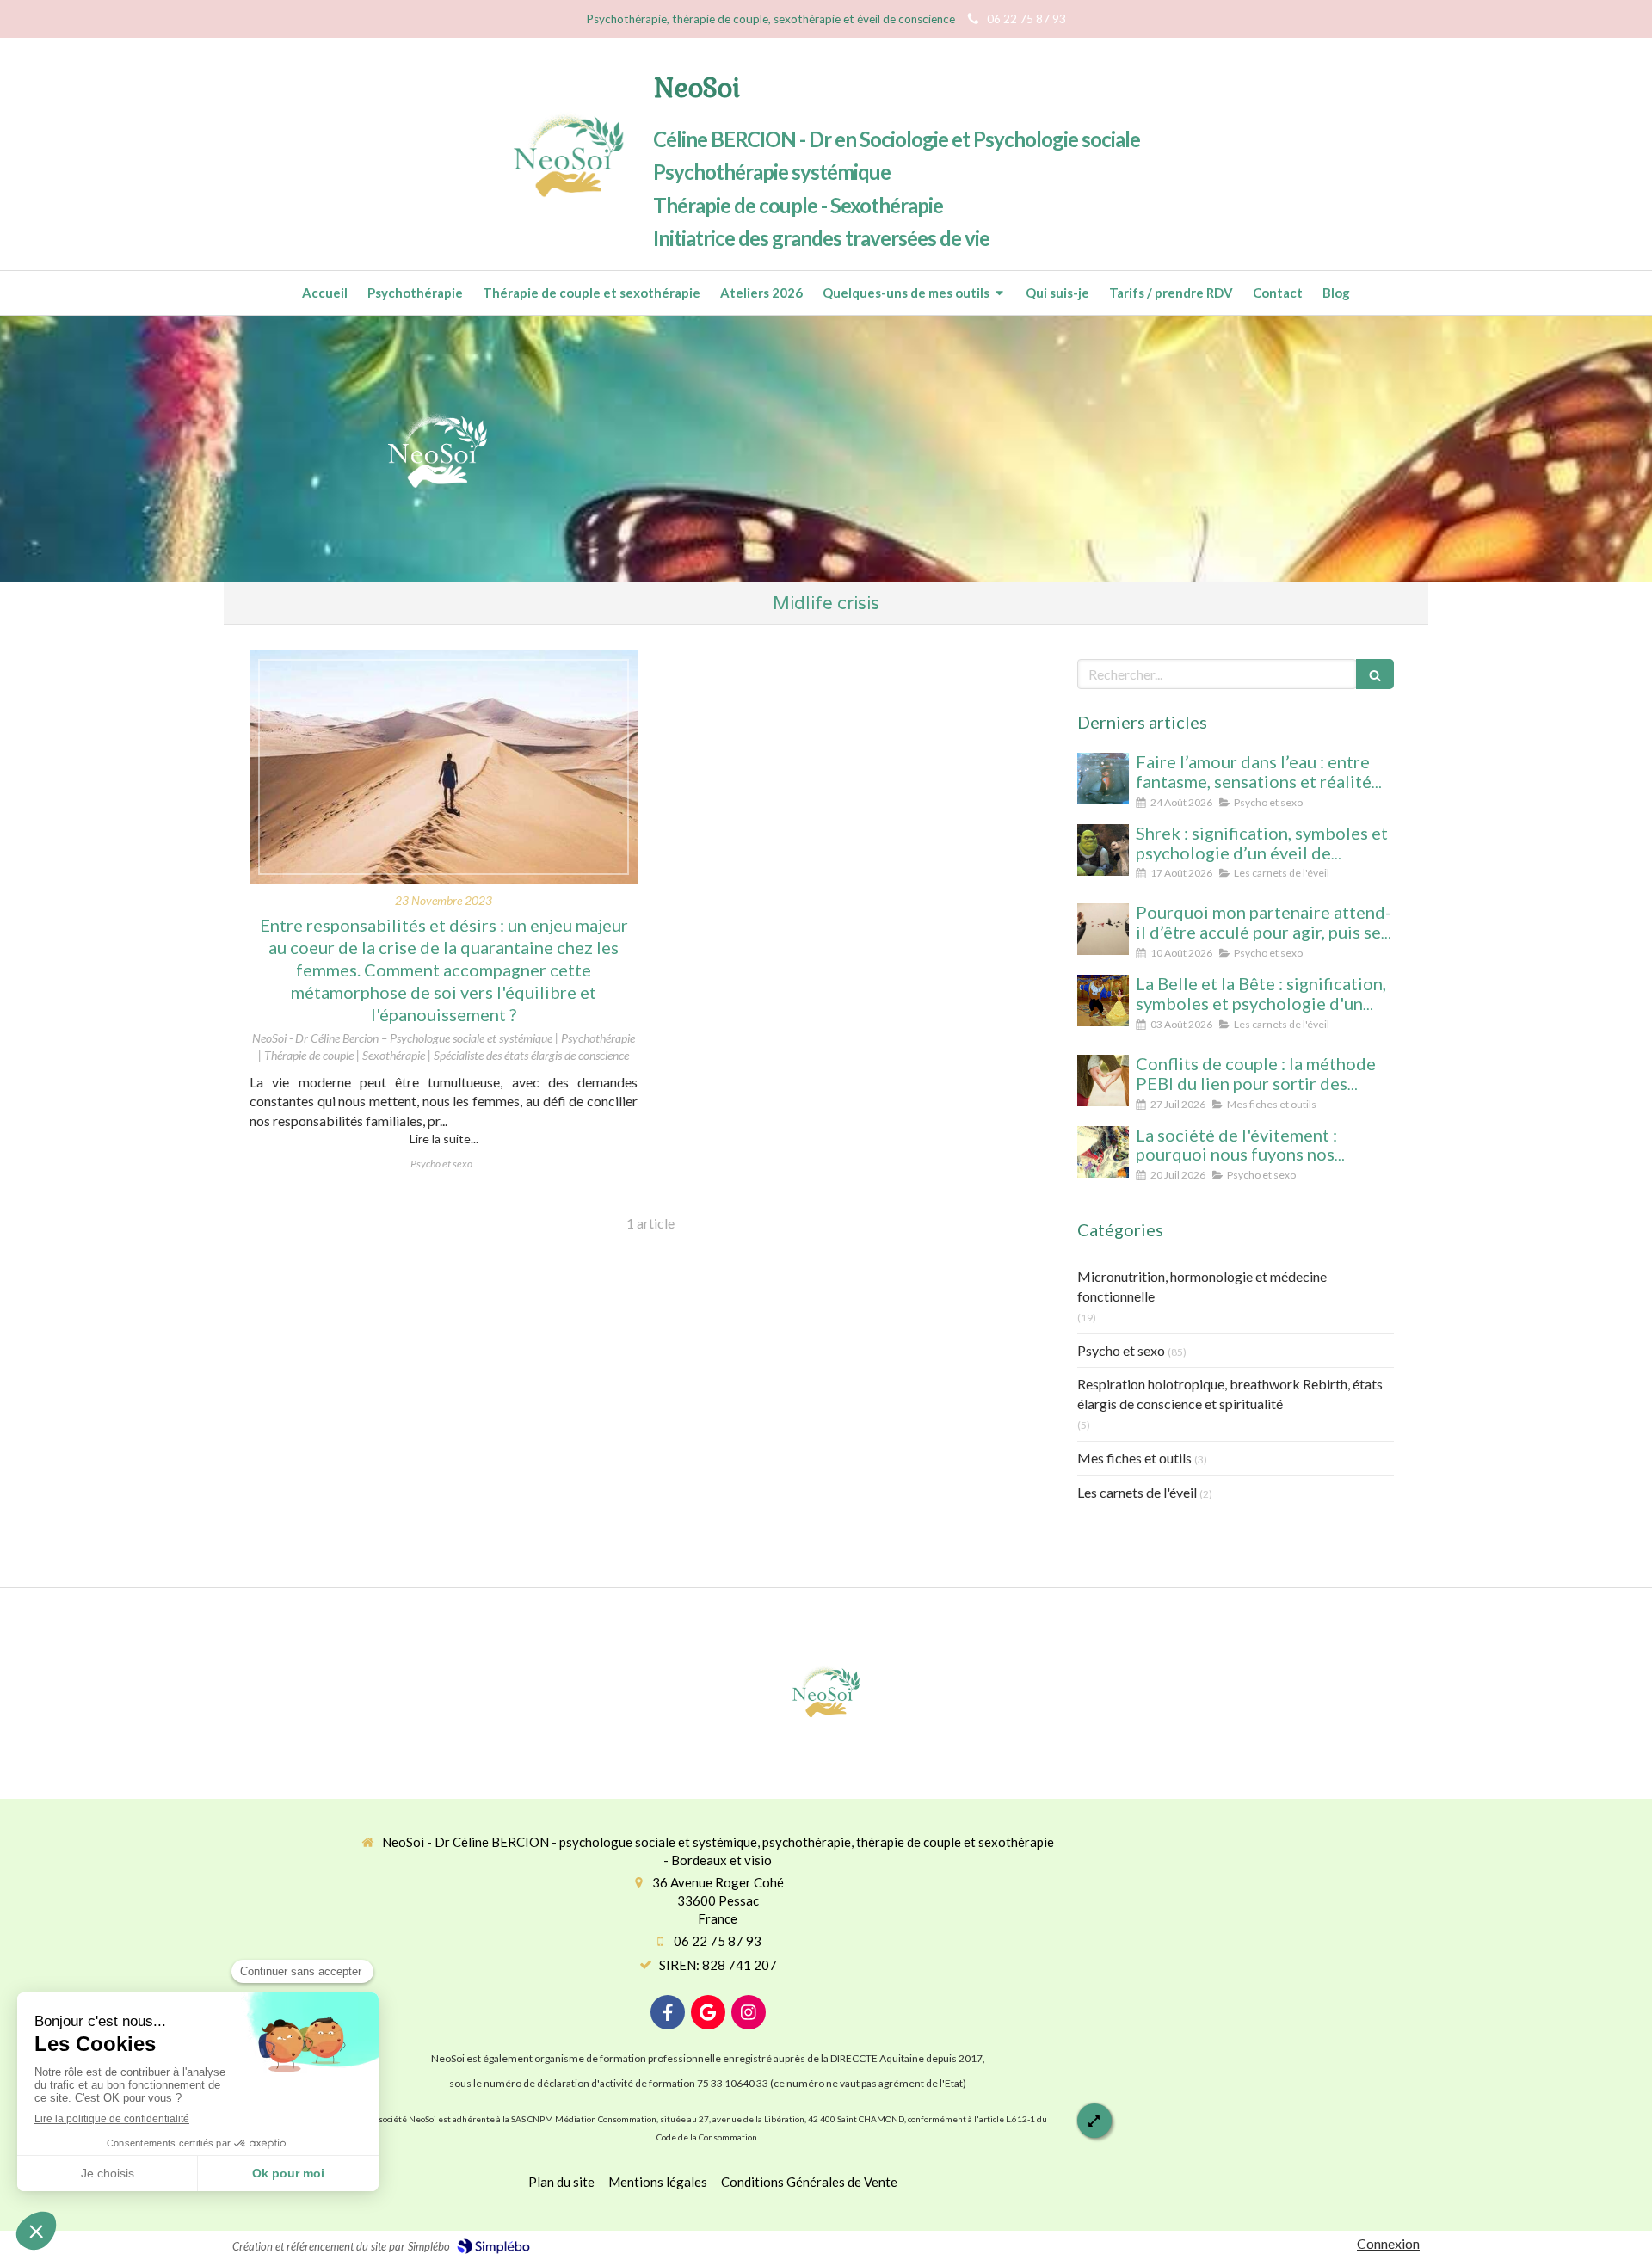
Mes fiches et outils (1134, 1458)
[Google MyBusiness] (708, 2012)
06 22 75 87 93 (718, 1941)
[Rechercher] (1375, 674)
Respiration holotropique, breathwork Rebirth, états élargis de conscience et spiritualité (1230, 1394)
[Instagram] (749, 2012)
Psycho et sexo (1121, 1350)
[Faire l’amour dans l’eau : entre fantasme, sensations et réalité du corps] (1103, 779)
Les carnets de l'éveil (1137, 1492)
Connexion (1388, 2243)
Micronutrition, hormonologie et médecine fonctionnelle (1202, 1286)
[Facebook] (668, 2012)
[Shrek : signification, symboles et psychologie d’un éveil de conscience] (1103, 850)
